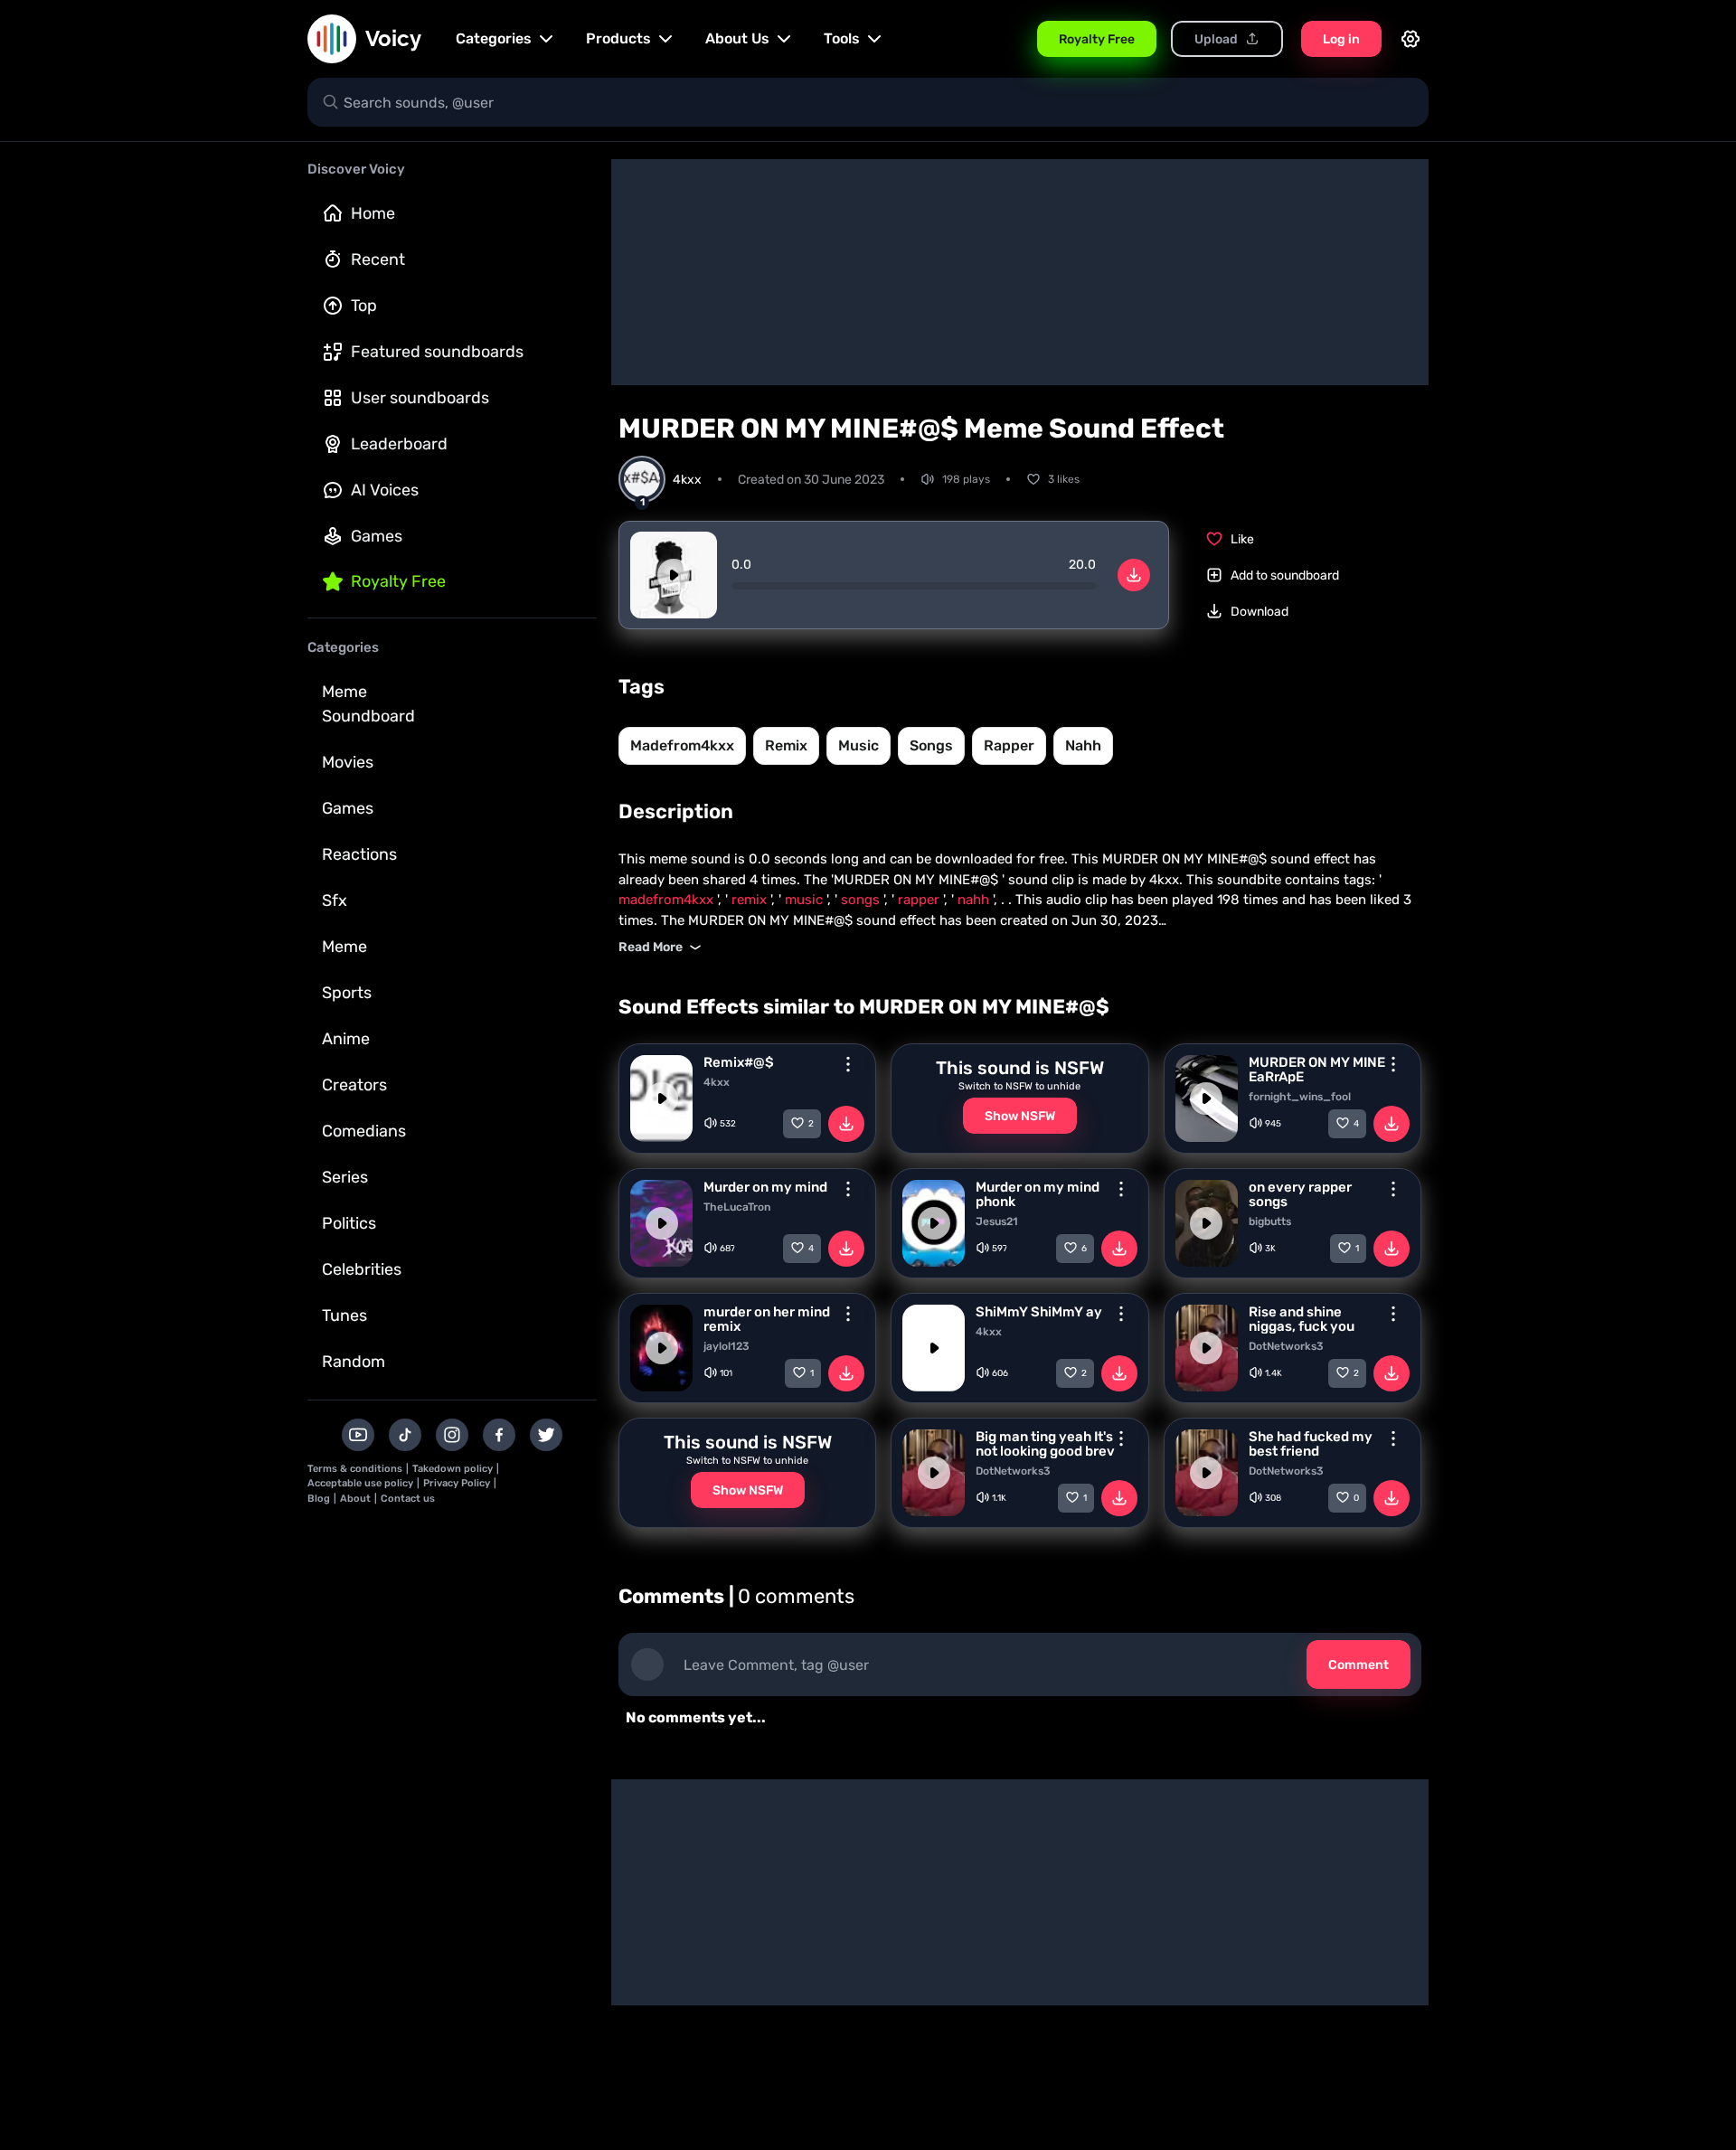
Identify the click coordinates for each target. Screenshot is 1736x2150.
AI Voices (385, 490)
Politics (349, 1223)
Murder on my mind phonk (1038, 1194)
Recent (378, 259)
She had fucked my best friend (1311, 1444)
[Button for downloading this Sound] (846, 1124)
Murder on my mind (765, 1187)
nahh (1083, 745)
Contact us (408, 1499)
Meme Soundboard (368, 704)
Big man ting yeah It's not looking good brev (1045, 1444)
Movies (348, 762)
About (355, 1499)
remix (786, 745)
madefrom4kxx (682, 745)
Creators (354, 1085)
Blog (319, 1499)
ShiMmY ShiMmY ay (1039, 1312)
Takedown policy (453, 1469)
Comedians (364, 1131)
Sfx (335, 901)
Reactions (359, 854)
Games (377, 536)
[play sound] (674, 575)
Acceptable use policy (360, 1483)
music (859, 745)
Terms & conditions (355, 1469)
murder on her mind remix (767, 1319)
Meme (344, 947)
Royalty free (398, 581)
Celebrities (362, 1269)
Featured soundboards (437, 352)
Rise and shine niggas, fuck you (1302, 1319)
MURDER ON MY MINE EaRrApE (1317, 1070)
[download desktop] (1134, 575)
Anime (346, 1039)
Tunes (344, 1315)
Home (373, 213)
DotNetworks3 (1286, 1346)
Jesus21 (997, 1221)
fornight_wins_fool (1300, 1097)
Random (354, 1362)
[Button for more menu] (848, 1064)
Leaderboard (399, 444)
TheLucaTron (737, 1207)
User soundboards (420, 398)
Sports (347, 993)
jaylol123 (726, 1346)
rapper (1009, 745)
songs (931, 745)
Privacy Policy (457, 1483)
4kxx (717, 1082)
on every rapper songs (1300, 1194)
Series (345, 1177)
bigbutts (1270, 1221)
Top (364, 306)
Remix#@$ (739, 1062)
